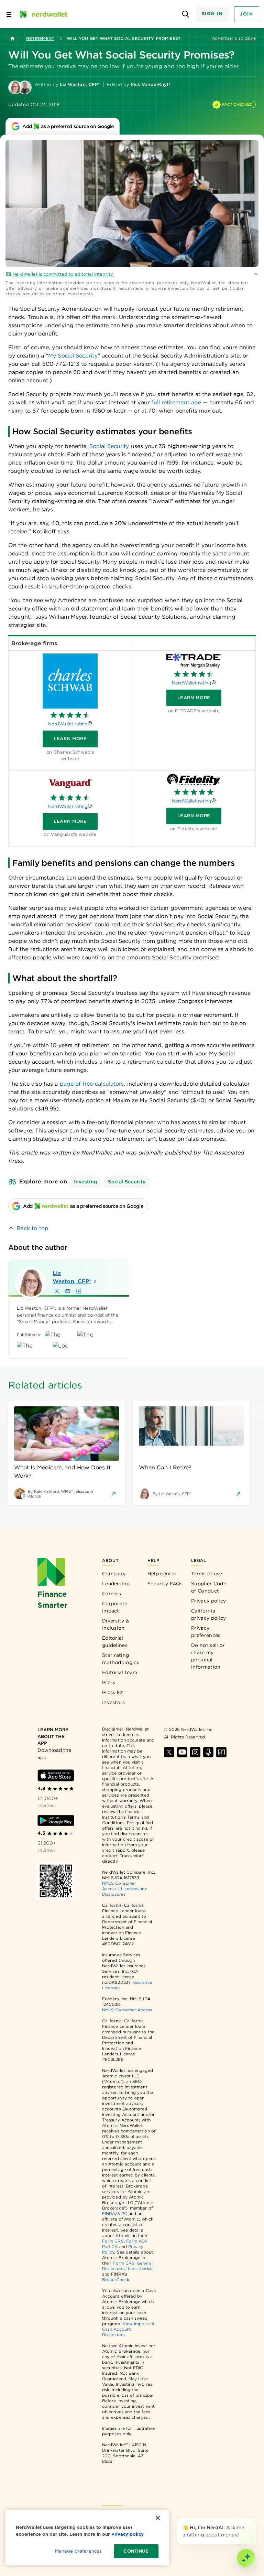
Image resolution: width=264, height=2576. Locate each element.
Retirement (40, 38)
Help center (162, 1574)
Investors (114, 1702)
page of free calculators (92, 1084)
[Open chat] (246, 2558)
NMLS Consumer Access (127, 2010)
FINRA (109, 2213)
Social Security (109, 446)
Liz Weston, (72, 1277)
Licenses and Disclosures (125, 1891)
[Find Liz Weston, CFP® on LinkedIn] (79, 1291)
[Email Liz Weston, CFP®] (68, 1291)
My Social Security (73, 356)
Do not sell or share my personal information (208, 1656)
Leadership (116, 1584)
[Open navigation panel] (9, 14)
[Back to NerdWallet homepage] (12, 39)
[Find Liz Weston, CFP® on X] (57, 1291)
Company (114, 1574)
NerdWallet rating (68, 724)
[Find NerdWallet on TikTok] (221, 1752)
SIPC (122, 2213)
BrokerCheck (116, 2280)
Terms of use (207, 1574)
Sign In (212, 14)
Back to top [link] (32, 1228)
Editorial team (120, 1672)
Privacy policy (208, 1601)
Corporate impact (115, 1607)
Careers (112, 1594)
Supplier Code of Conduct (209, 1587)
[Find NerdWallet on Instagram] (195, 1752)
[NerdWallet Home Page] (43, 14)
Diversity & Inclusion (116, 1624)
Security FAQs (165, 1584)
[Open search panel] (186, 14)
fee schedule (141, 2269)
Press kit (113, 1692)
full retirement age (176, 402)
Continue (136, 2551)
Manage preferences (78, 2551)
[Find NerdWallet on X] (169, 1752)
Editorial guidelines (115, 1642)
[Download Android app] (56, 1821)
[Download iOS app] (56, 1776)
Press (109, 1682)
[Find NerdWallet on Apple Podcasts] (208, 1752)
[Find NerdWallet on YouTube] (182, 1752)
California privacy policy (208, 1614)
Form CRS (113, 2241)
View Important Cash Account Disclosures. (128, 2329)
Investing (85, 1182)
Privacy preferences (206, 1632)
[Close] (254, 2520)
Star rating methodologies (121, 1659)
